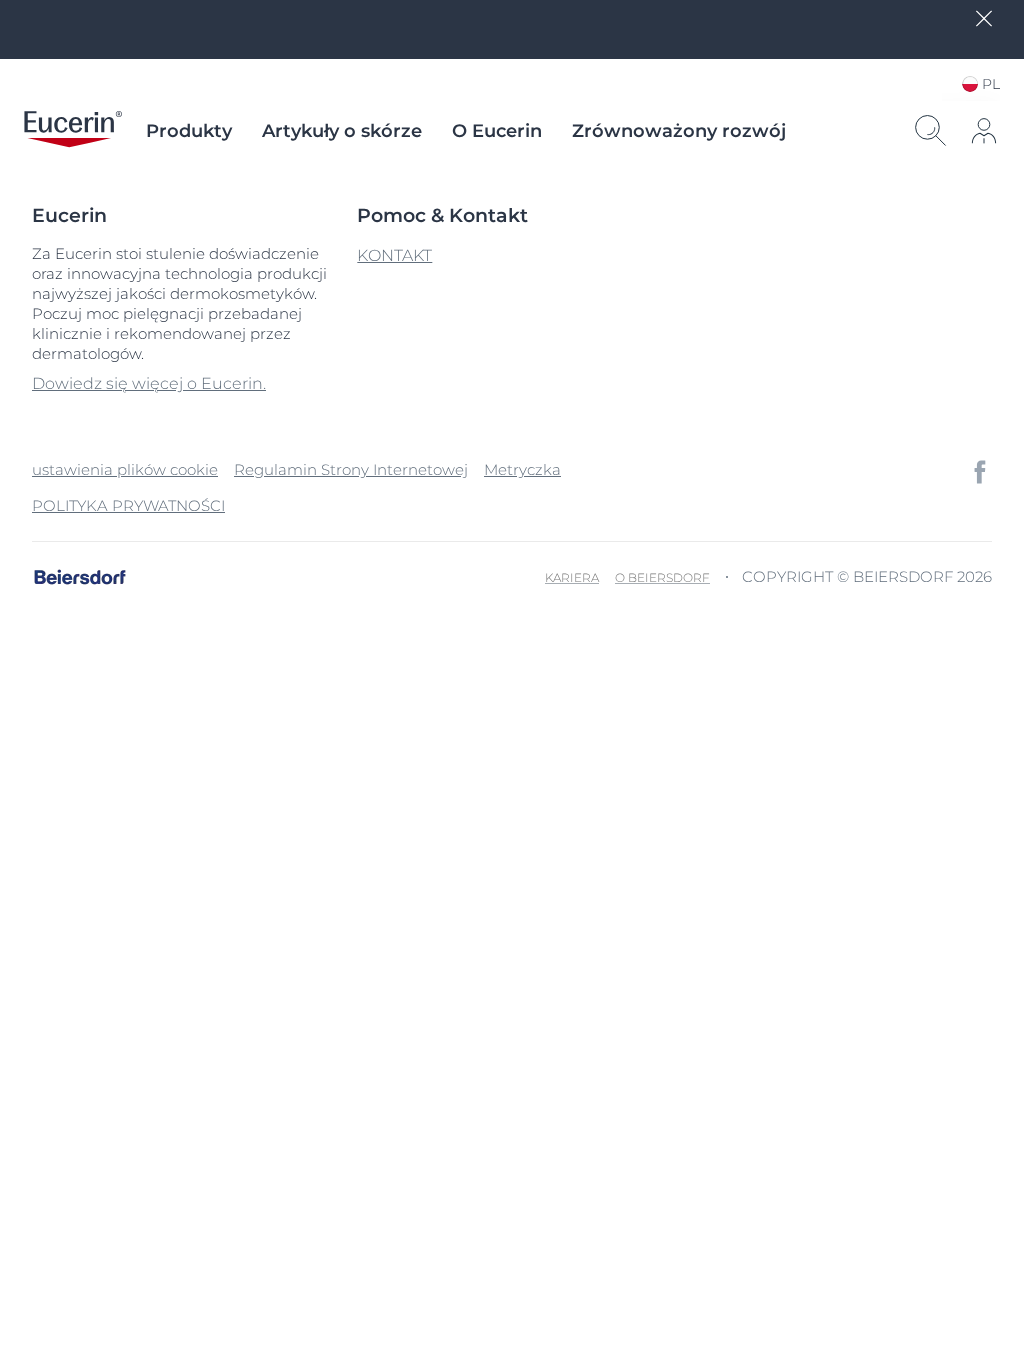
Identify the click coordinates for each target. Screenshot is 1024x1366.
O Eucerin (497, 131)
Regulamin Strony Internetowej (351, 469)
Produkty (189, 131)
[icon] (980, 472)
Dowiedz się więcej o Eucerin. (149, 383)
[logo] (73, 131)
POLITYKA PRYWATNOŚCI (128, 505)
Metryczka (522, 469)
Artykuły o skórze (342, 131)
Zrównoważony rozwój (679, 131)
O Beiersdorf (662, 577)
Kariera (572, 577)
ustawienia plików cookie (125, 469)
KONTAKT (394, 255)
